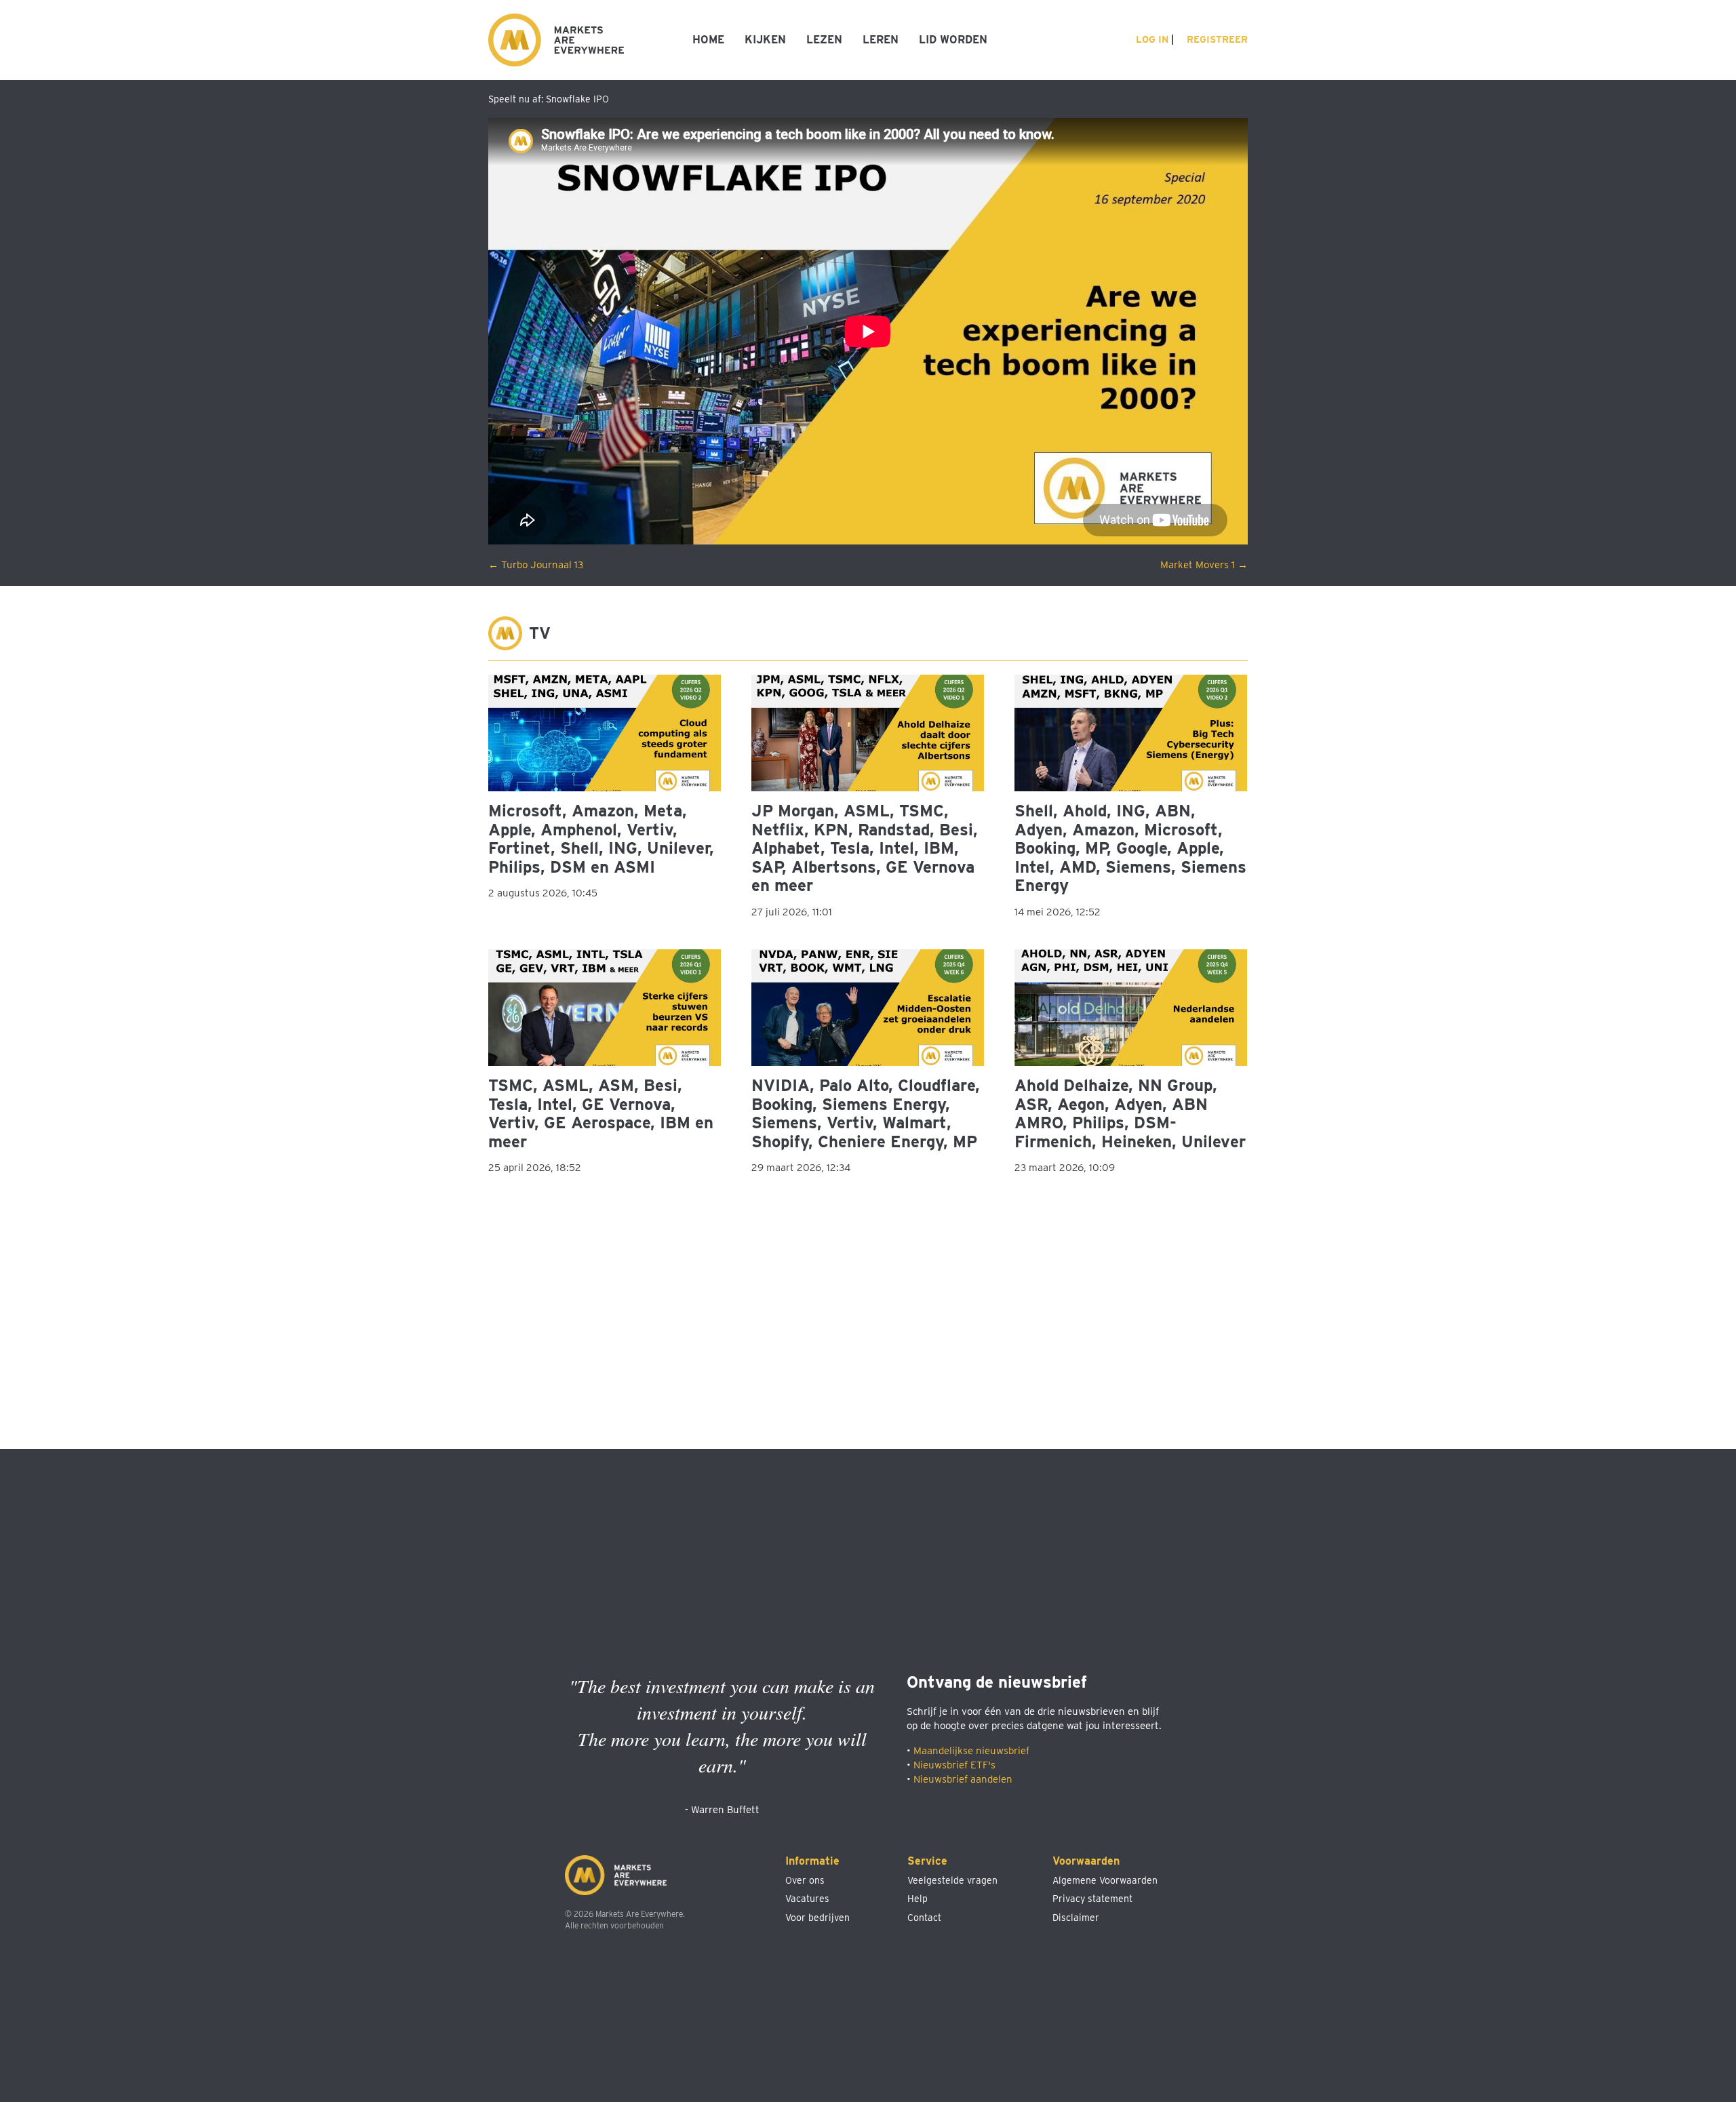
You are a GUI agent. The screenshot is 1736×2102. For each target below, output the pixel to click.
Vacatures (807, 1899)
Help (918, 1899)
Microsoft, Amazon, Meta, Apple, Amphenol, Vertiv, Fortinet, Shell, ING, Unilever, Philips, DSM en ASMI (601, 839)
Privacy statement (1092, 1899)
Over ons (805, 1880)
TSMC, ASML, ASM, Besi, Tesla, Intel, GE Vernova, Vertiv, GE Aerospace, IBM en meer (601, 1113)
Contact (924, 1918)
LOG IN (1151, 39)
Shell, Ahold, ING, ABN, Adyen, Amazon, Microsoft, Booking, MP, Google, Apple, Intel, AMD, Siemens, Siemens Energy (1130, 848)
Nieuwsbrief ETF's (954, 1765)
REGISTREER (1216, 39)
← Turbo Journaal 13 (536, 565)
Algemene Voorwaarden (1105, 1880)
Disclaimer (1076, 1918)
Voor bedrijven (817, 1918)
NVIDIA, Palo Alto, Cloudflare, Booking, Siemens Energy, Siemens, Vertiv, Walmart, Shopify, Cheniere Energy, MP (866, 1113)
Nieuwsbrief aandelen (963, 1779)
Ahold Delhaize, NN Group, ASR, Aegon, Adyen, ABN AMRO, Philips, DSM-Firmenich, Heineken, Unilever (1130, 1113)
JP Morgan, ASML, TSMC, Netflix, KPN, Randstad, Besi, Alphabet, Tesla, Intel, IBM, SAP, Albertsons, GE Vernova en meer (865, 848)
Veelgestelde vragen (952, 1880)
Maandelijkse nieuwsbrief (971, 1751)
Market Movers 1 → (1204, 565)
